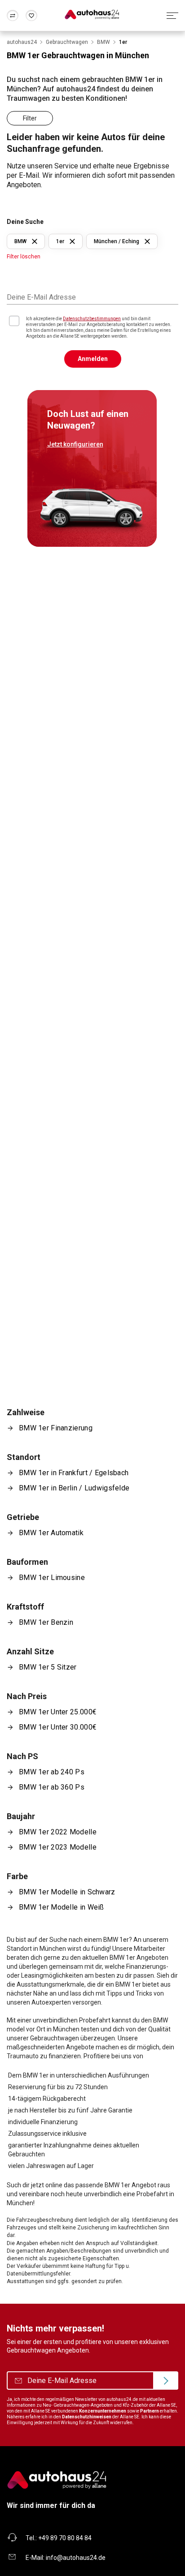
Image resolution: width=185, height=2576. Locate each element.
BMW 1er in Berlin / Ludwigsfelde (74, 1488)
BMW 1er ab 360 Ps (52, 1787)
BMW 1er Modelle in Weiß (62, 1907)
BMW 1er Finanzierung (56, 1428)
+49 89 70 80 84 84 (65, 2538)
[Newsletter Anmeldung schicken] (166, 2381)
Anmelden (93, 359)
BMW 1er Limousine (52, 1578)
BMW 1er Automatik (51, 1533)
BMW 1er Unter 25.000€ (58, 1712)
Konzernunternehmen (103, 2411)
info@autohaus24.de (76, 2558)
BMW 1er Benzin (46, 1622)
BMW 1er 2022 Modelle (58, 1832)
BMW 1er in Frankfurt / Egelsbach (74, 1473)
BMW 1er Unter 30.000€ (58, 1727)
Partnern (150, 2411)
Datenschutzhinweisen (87, 2417)
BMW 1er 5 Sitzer (48, 1667)
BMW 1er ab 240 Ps (52, 1772)
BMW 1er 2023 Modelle (58, 1847)
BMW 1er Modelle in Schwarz (67, 1892)
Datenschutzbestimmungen (92, 319)
